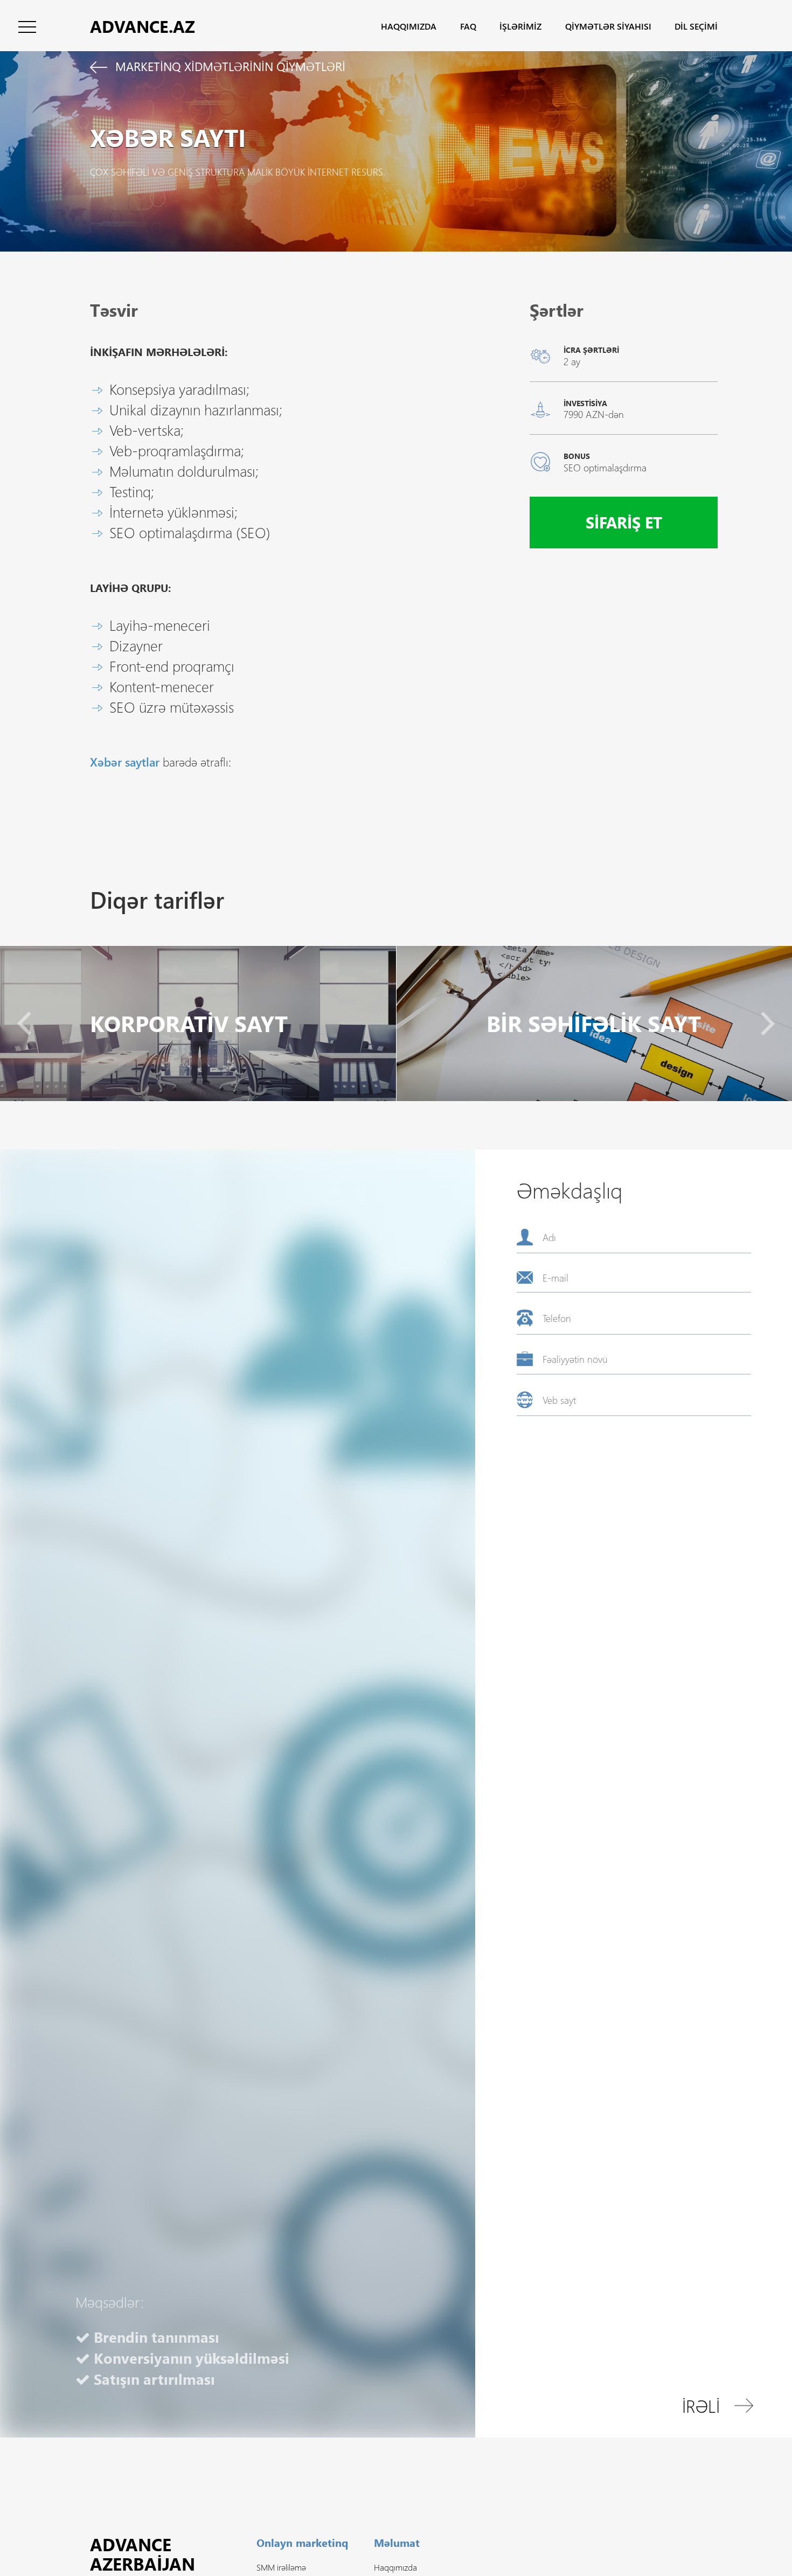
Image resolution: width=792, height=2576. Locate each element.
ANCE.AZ (143, 26)
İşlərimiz (520, 26)
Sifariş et (624, 522)
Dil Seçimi (696, 26)
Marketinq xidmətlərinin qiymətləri (229, 66)
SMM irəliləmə (281, 2567)
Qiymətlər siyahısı (608, 26)
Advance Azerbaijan (143, 2554)
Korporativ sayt (189, 1023)
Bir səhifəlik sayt (594, 1023)
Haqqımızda (409, 26)
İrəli (701, 2406)
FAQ (468, 26)
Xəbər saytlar (125, 762)
